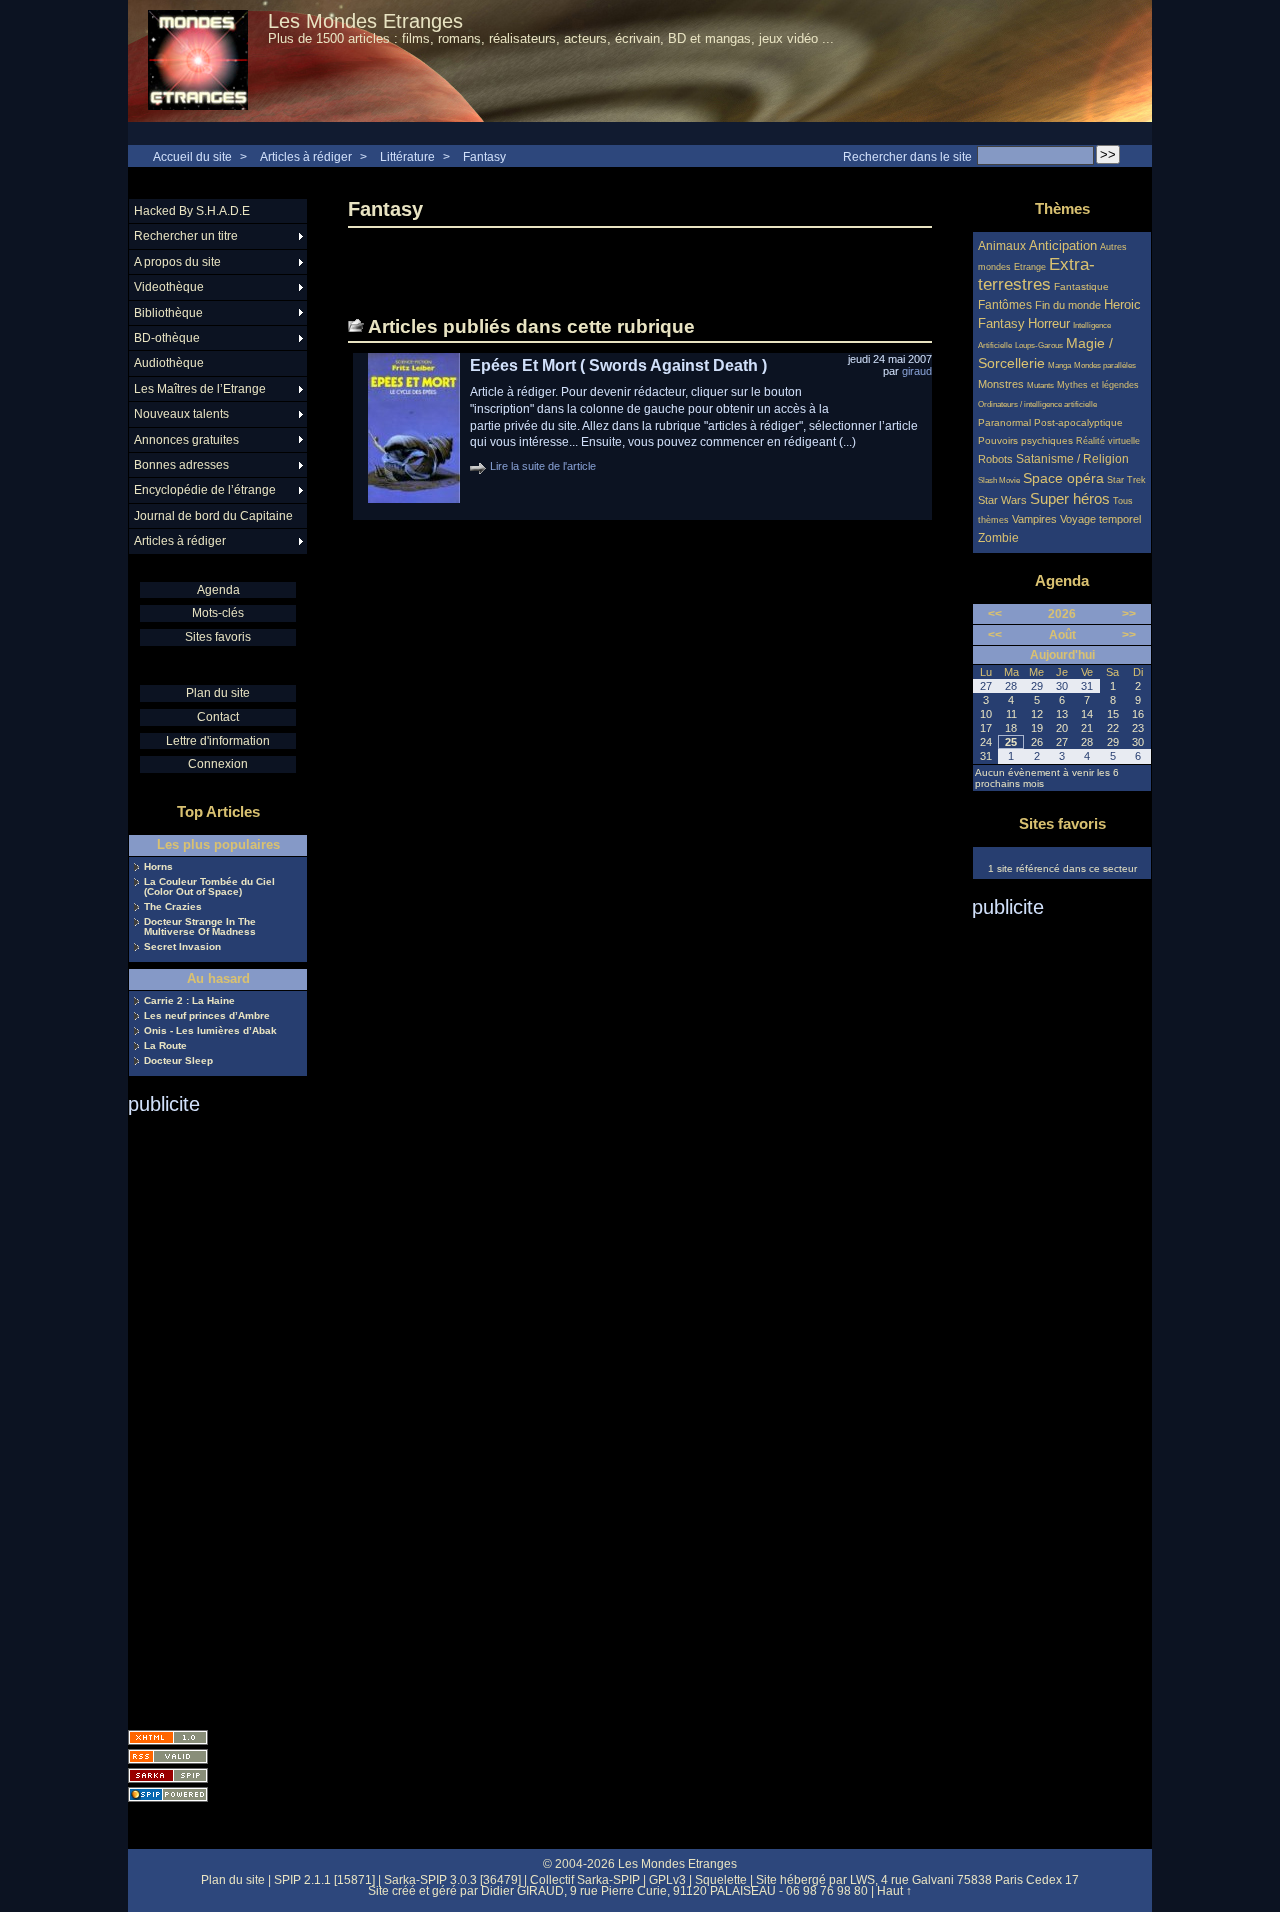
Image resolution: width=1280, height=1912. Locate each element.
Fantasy (484, 157)
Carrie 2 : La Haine (189, 1001)
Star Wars (1002, 500)
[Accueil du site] (198, 61)
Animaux (1003, 245)
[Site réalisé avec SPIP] (168, 1794)
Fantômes (1005, 304)
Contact (218, 717)
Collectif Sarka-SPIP (585, 1880)
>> (1129, 614)
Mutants (1040, 385)
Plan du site (218, 693)
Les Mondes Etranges (365, 21)
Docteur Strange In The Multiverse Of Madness (200, 927)
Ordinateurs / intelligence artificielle (1037, 404)
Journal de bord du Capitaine (213, 516)
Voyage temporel (1100, 519)
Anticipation (1063, 246)
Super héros (1070, 498)
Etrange (1030, 267)
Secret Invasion (182, 947)
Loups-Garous (1039, 345)
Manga (1059, 365)
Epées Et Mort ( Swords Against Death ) (618, 365)
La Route (165, 1046)
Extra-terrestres (1036, 274)
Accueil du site (192, 157)
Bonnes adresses (181, 465)
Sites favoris (218, 637)
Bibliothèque (168, 313)
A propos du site (177, 262)
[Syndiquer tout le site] (168, 1756)
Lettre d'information (218, 741)
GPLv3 (667, 1880)
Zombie (998, 537)
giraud (917, 371)
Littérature (407, 157)
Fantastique (1081, 286)
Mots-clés (218, 613)
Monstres (1001, 384)
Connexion (218, 764)
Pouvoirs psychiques (1025, 440)
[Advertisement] (208, 1416)
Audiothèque (169, 363)
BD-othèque (167, 338)
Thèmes (1062, 208)
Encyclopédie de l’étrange (205, 490)
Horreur (1049, 324)
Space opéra (1063, 478)
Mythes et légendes (1098, 385)
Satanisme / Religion (1072, 458)
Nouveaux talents (181, 414)
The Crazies (173, 907)
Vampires (1034, 519)
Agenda (218, 590)
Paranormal (1004, 422)
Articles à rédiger (306, 157)
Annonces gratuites (186, 440)
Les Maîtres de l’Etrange (200, 389)
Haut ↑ (894, 1891)
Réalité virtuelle (1108, 441)
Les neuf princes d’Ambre (207, 1016)
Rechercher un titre (186, 236)
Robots (995, 459)
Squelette (721, 1880)
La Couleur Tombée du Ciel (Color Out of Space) (209, 887)
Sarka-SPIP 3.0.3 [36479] (452, 1880)
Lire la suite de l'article (543, 466)
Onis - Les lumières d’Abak (210, 1031)
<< (995, 614)
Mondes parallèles (1105, 365)
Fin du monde (1068, 305)
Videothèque (169, 287)
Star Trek (1126, 480)
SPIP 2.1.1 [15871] (324, 1880)
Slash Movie (999, 480)
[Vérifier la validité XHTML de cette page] (168, 1737)
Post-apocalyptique (1078, 422)
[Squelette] (168, 1775)
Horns (158, 867)
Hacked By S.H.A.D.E (192, 211)
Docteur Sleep (178, 1061)
